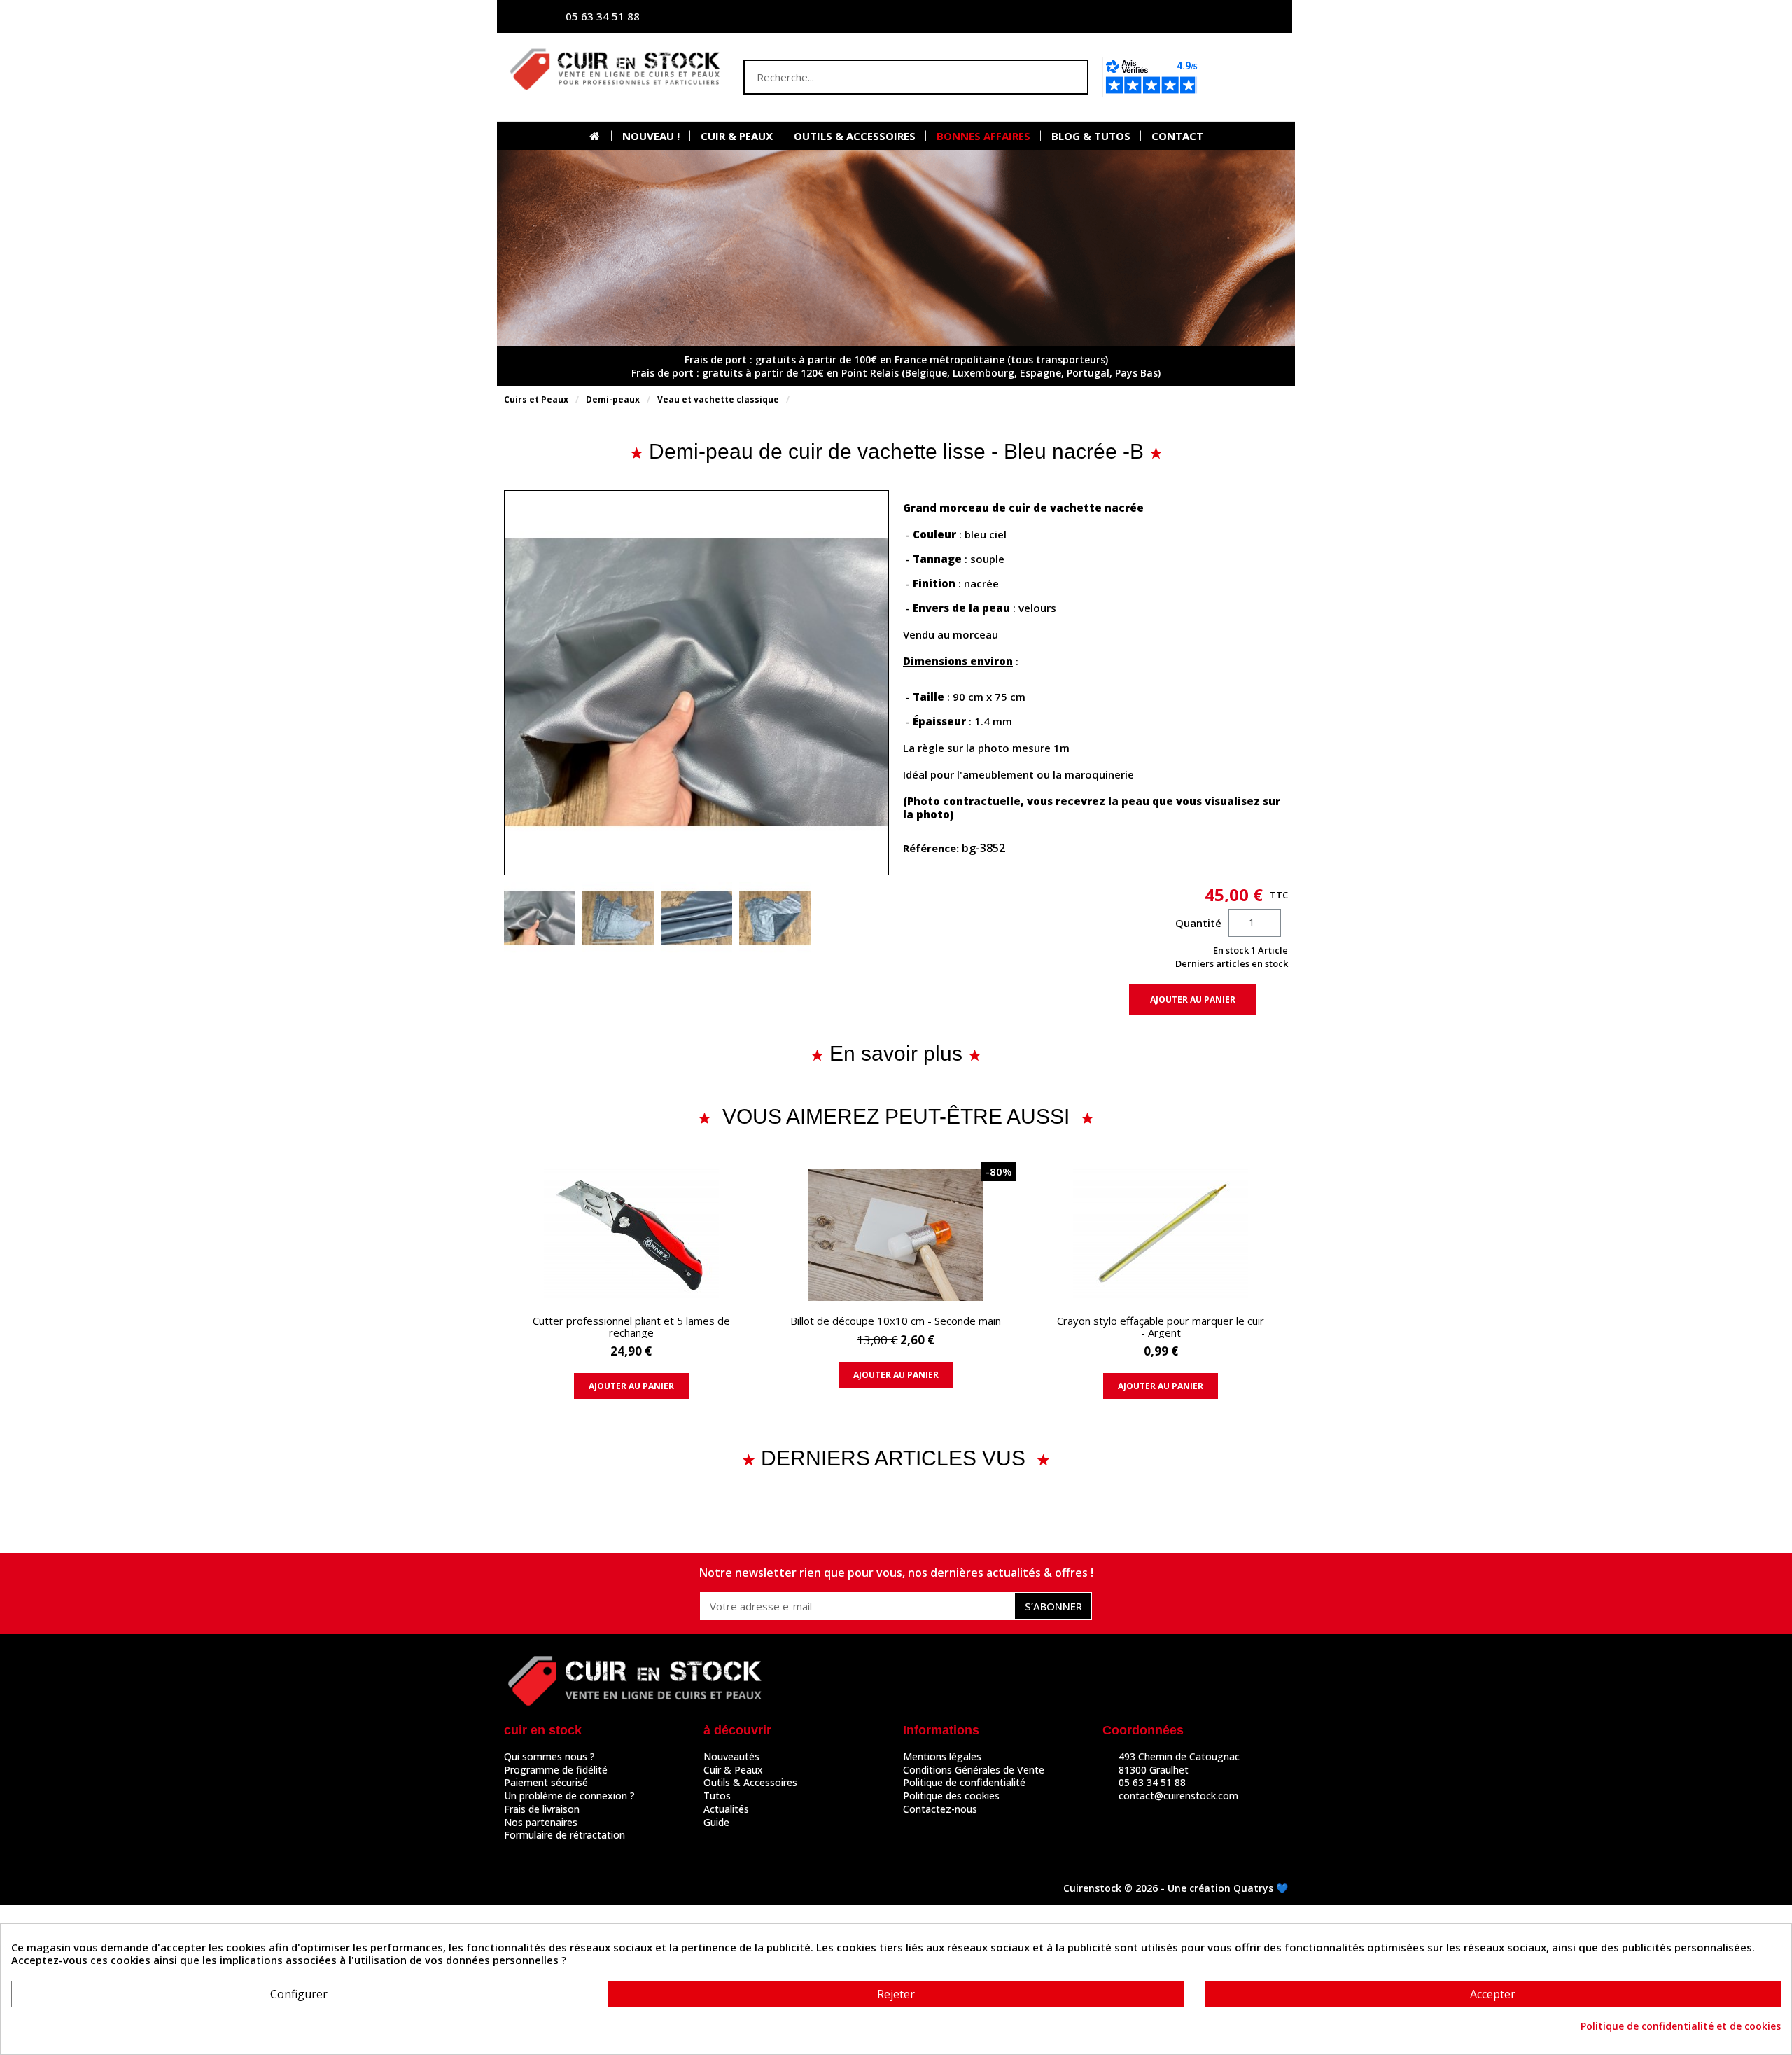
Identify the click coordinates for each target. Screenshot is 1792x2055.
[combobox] (888, 77)
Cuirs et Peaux (536, 399)
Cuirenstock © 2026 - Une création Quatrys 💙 (1176, 1888)
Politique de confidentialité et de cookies (1681, 2026)
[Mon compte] (1144, 16)
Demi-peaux (613, 399)
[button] (1248, 77)
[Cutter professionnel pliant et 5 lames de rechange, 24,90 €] (631, 1288)
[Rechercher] (1070, 77)
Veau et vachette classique (718, 399)
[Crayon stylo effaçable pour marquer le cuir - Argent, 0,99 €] (1161, 1288)
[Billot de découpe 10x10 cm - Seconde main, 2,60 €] (896, 1282)
